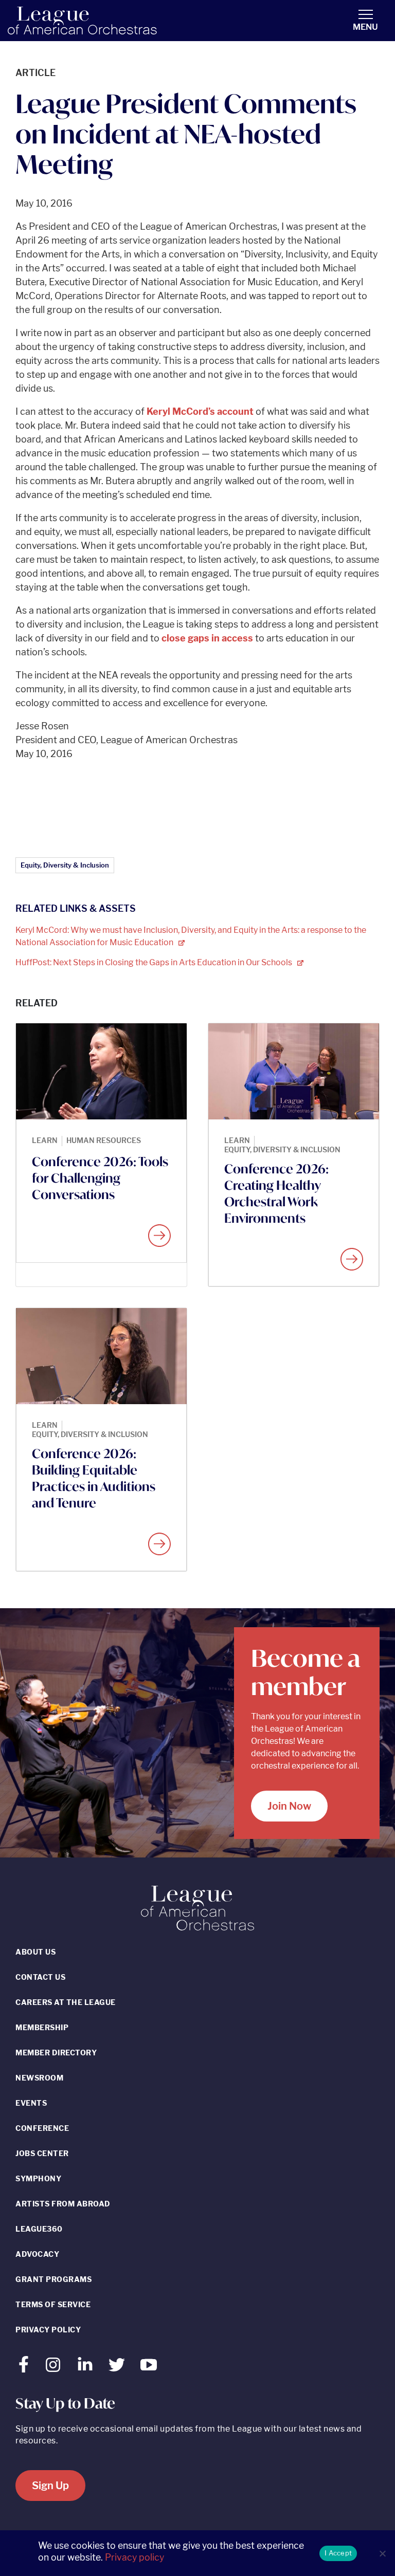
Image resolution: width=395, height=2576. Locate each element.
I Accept (338, 2553)
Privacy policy (134, 2557)
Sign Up (50, 2486)
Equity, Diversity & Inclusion (65, 865)
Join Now (289, 1806)
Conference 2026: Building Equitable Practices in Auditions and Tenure (94, 1478)
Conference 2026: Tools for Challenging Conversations (100, 1178)
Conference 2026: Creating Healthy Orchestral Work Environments (276, 1193)
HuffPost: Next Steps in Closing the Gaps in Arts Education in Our (155, 962)
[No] (382, 2553)
